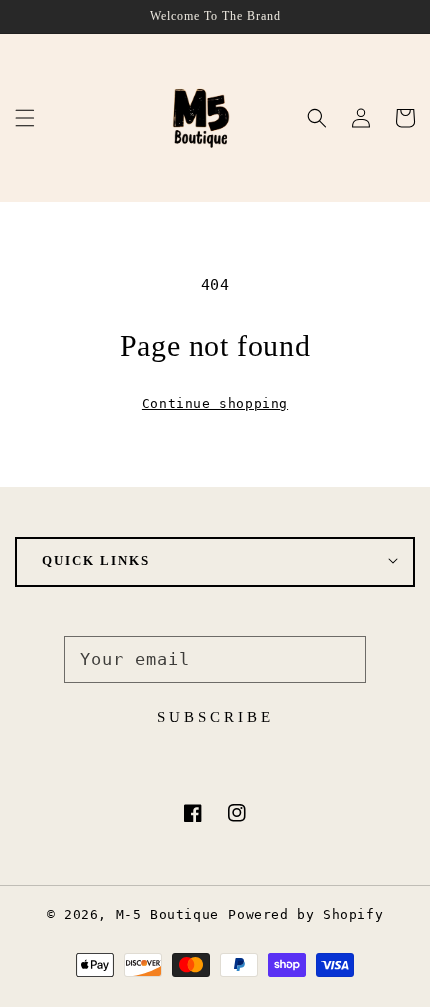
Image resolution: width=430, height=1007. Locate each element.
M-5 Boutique (167, 914)
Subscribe (215, 717)
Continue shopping (215, 403)
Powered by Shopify (305, 914)
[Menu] (25, 118)
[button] (317, 118)
